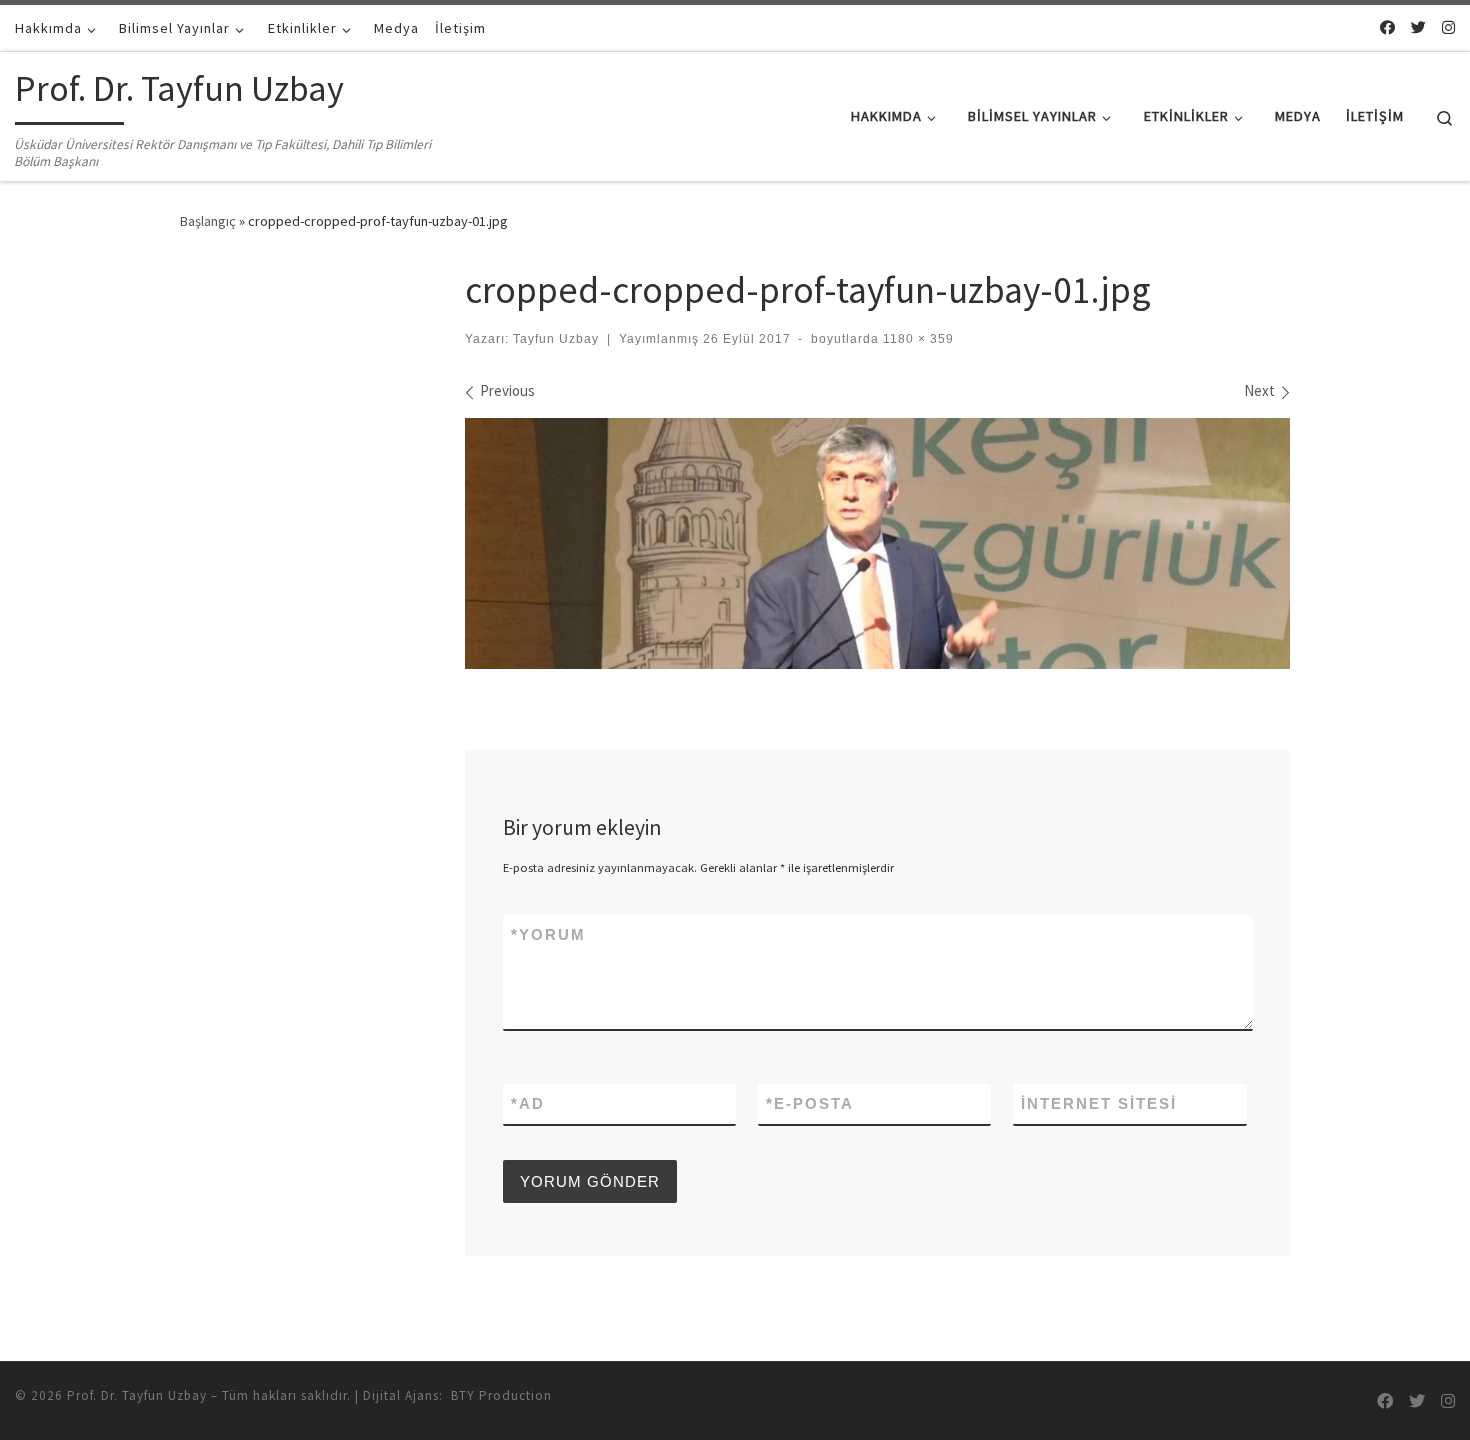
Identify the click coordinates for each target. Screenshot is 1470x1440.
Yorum (548, 934)
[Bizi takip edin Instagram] (1448, 27)
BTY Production (501, 1395)
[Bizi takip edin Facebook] (1387, 27)
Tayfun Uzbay (556, 339)
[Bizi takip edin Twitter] (1418, 27)
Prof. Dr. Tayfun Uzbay (137, 1395)
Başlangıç (208, 221)
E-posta (810, 1103)
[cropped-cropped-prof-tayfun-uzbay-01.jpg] (877, 543)
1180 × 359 (916, 339)
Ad (528, 1103)
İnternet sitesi (1099, 1103)
